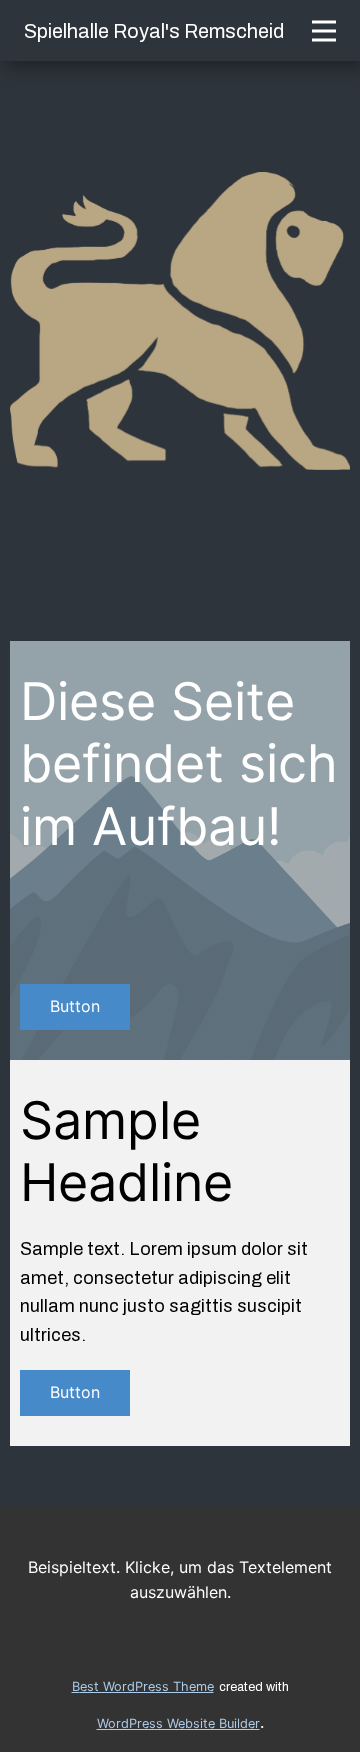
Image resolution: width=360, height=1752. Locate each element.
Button (75, 1006)
